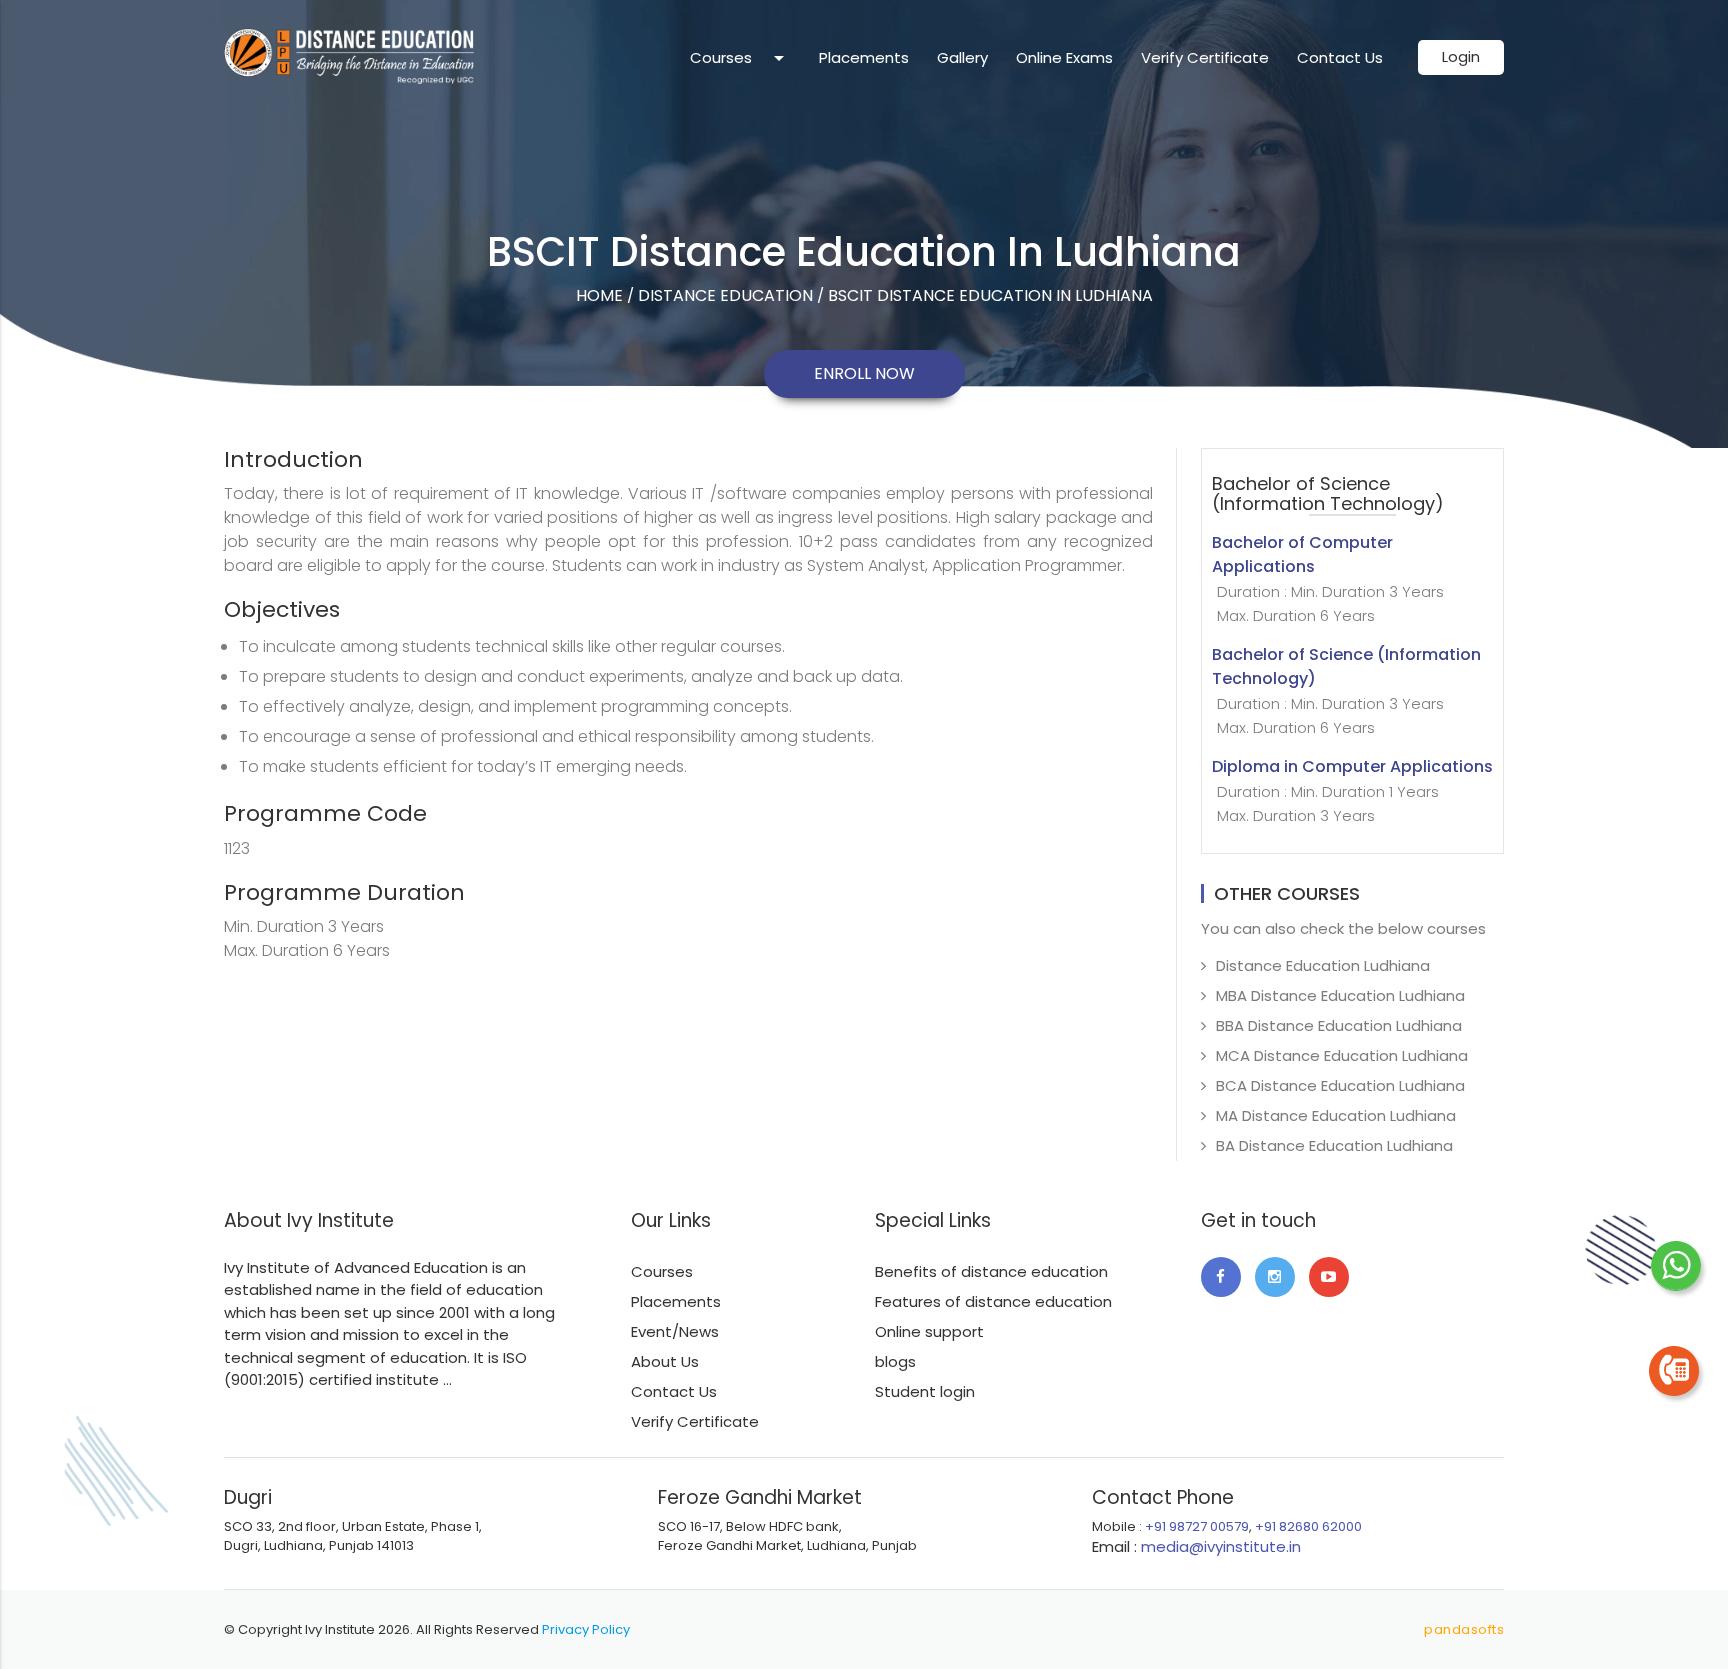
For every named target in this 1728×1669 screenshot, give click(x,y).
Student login (925, 1391)
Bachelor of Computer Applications (1328, 579)
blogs (895, 1361)
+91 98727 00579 (1197, 1526)
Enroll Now (864, 373)
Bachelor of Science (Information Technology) (1346, 691)
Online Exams (1064, 57)
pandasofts (1464, 1629)
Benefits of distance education (991, 1271)
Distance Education (725, 295)
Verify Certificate (1205, 57)
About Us (665, 1361)
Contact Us (1340, 57)
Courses (740, 58)
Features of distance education (993, 1301)
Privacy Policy (586, 1629)
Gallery (962, 57)
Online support (929, 1331)
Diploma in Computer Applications (1352, 791)
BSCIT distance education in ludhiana (990, 295)
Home (599, 295)
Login (1461, 56)
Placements (864, 57)
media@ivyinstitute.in (1221, 1546)
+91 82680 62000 (1308, 1526)
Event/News (675, 1331)
